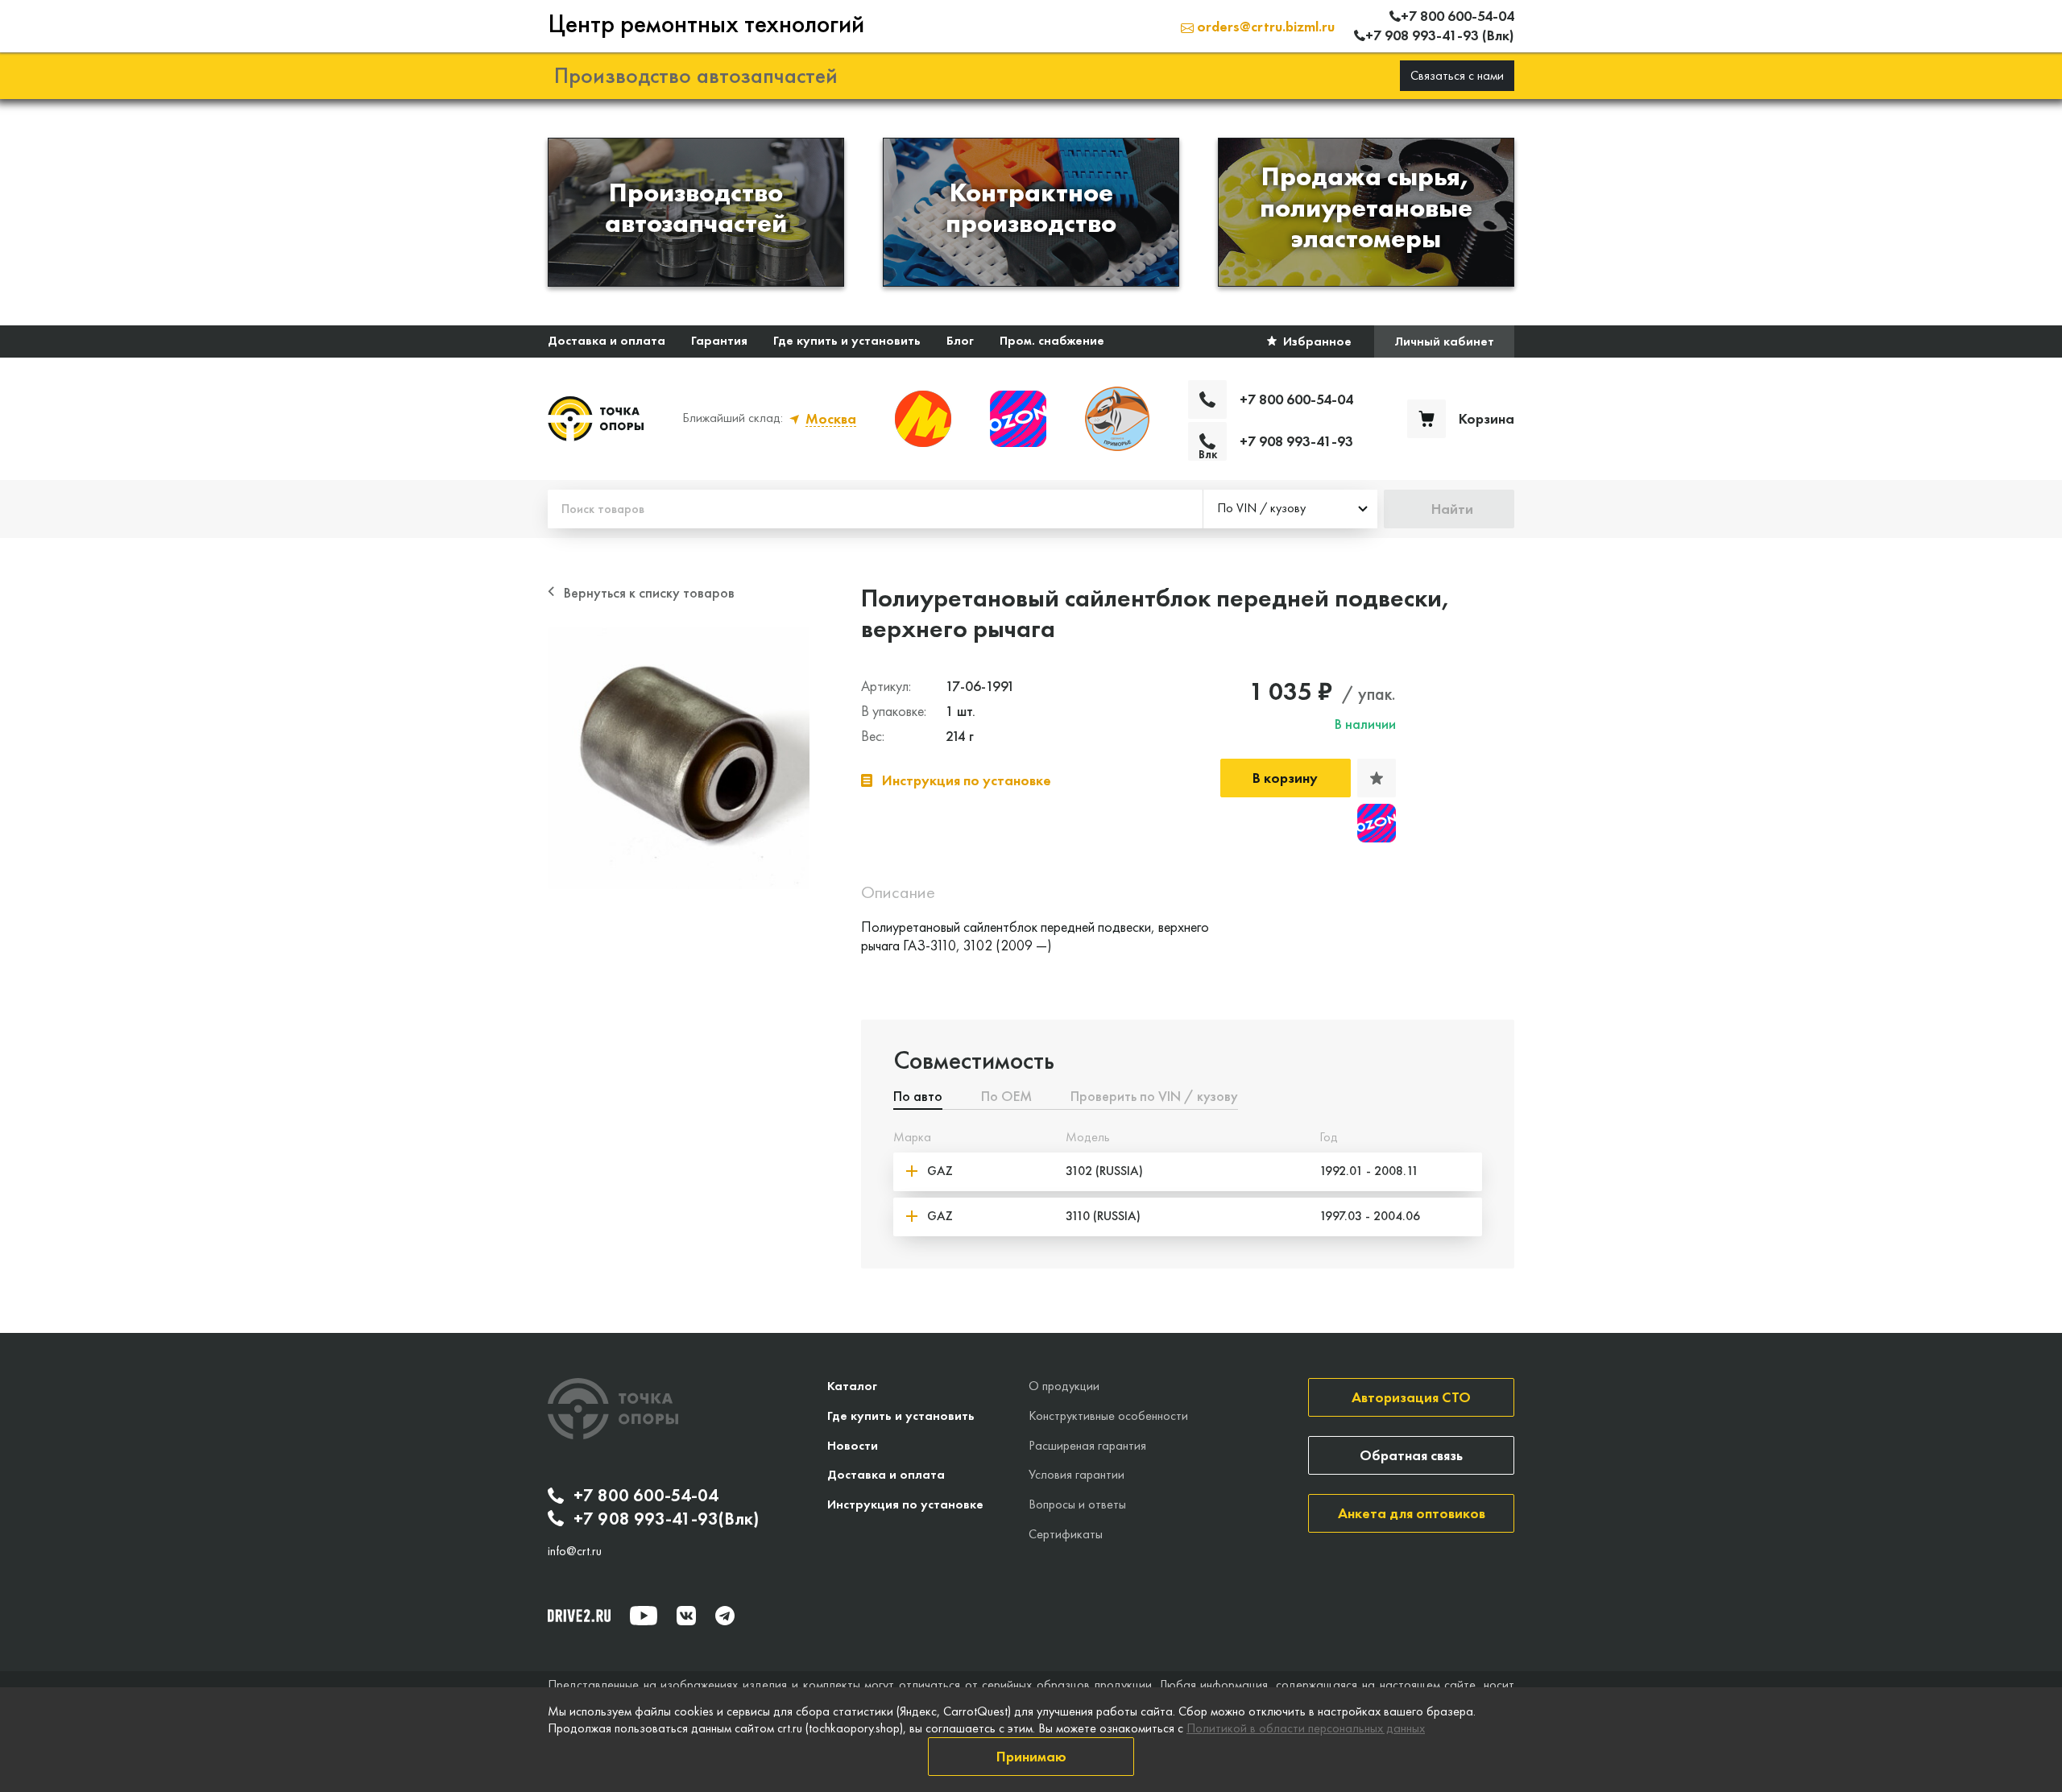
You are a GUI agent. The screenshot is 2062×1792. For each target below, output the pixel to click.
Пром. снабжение (1052, 340)
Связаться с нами (1457, 75)
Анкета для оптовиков (1412, 1513)
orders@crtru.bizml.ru (1264, 26)
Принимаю (1031, 1756)
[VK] (686, 1616)
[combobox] (1290, 509)
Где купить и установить (847, 340)
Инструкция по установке (905, 1504)
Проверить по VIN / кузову (1154, 1097)
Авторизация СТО (1411, 1397)
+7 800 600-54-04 (646, 1496)
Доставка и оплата (607, 340)
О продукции (1064, 1386)
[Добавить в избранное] (1377, 778)
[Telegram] (725, 1616)
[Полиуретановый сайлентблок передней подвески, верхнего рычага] (679, 758)
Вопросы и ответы (1077, 1504)
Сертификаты (1066, 1534)
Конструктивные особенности (1108, 1415)
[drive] (579, 1616)
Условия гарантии (1077, 1474)
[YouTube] (644, 1616)
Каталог (852, 1386)
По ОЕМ (1006, 1097)
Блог (960, 340)
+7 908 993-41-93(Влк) (666, 1519)
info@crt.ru (575, 1551)
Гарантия (719, 340)
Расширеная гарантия (1087, 1445)
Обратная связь (1411, 1455)
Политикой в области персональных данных (1306, 1728)
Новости (853, 1445)
